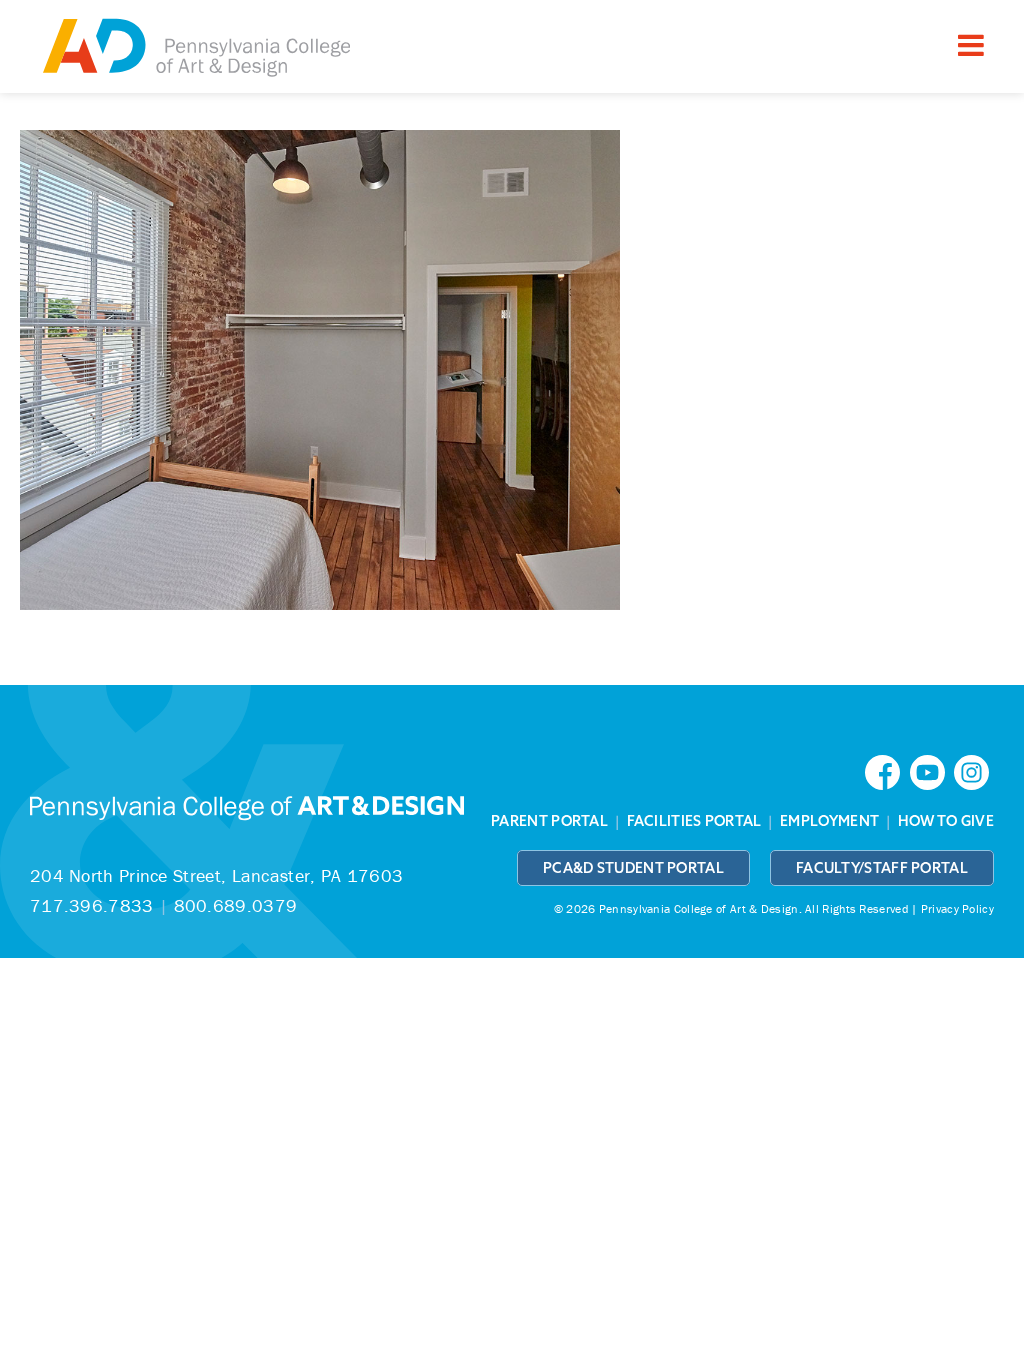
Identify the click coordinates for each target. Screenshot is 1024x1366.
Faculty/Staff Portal (882, 868)
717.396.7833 (92, 905)
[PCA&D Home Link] (195, 49)
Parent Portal (549, 821)
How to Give (946, 821)
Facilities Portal (694, 821)
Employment (829, 821)
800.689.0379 (236, 905)
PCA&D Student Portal (633, 868)
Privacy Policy (957, 908)
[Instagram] (974, 770)
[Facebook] (887, 770)
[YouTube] (932, 770)
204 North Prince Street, (216, 875)
